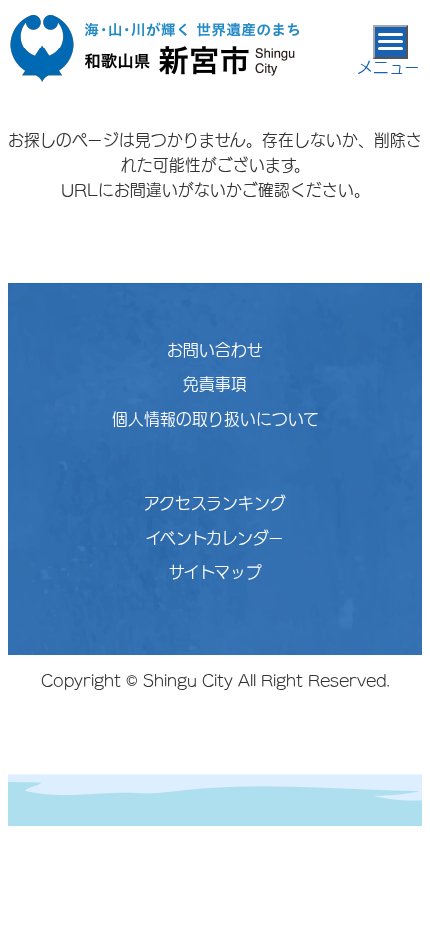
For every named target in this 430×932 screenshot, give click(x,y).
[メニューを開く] (390, 42)
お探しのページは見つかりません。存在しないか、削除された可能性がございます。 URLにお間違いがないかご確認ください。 (215, 165)
